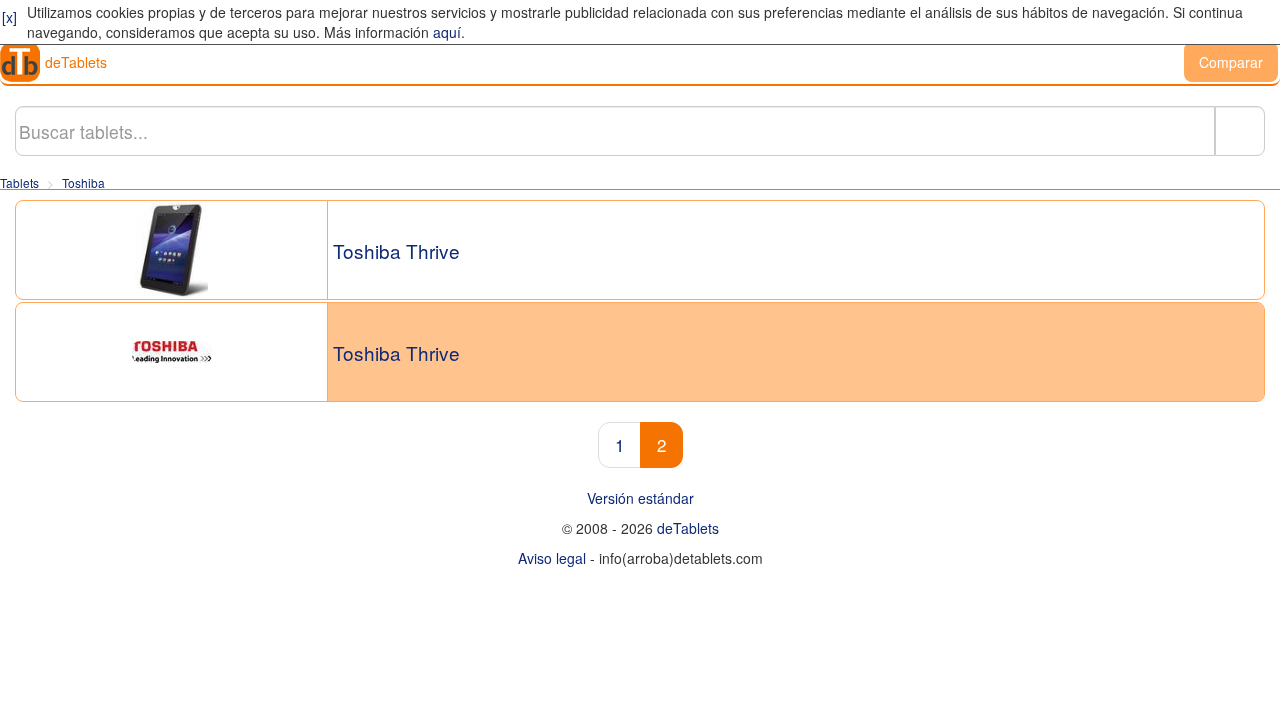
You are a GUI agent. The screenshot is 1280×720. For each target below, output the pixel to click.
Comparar (1231, 62)
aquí (447, 32)
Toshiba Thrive (396, 251)
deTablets (76, 62)
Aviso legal (552, 558)
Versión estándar (640, 498)
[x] (9, 17)
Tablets (19, 182)
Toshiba (83, 182)
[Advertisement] (640, 670)
